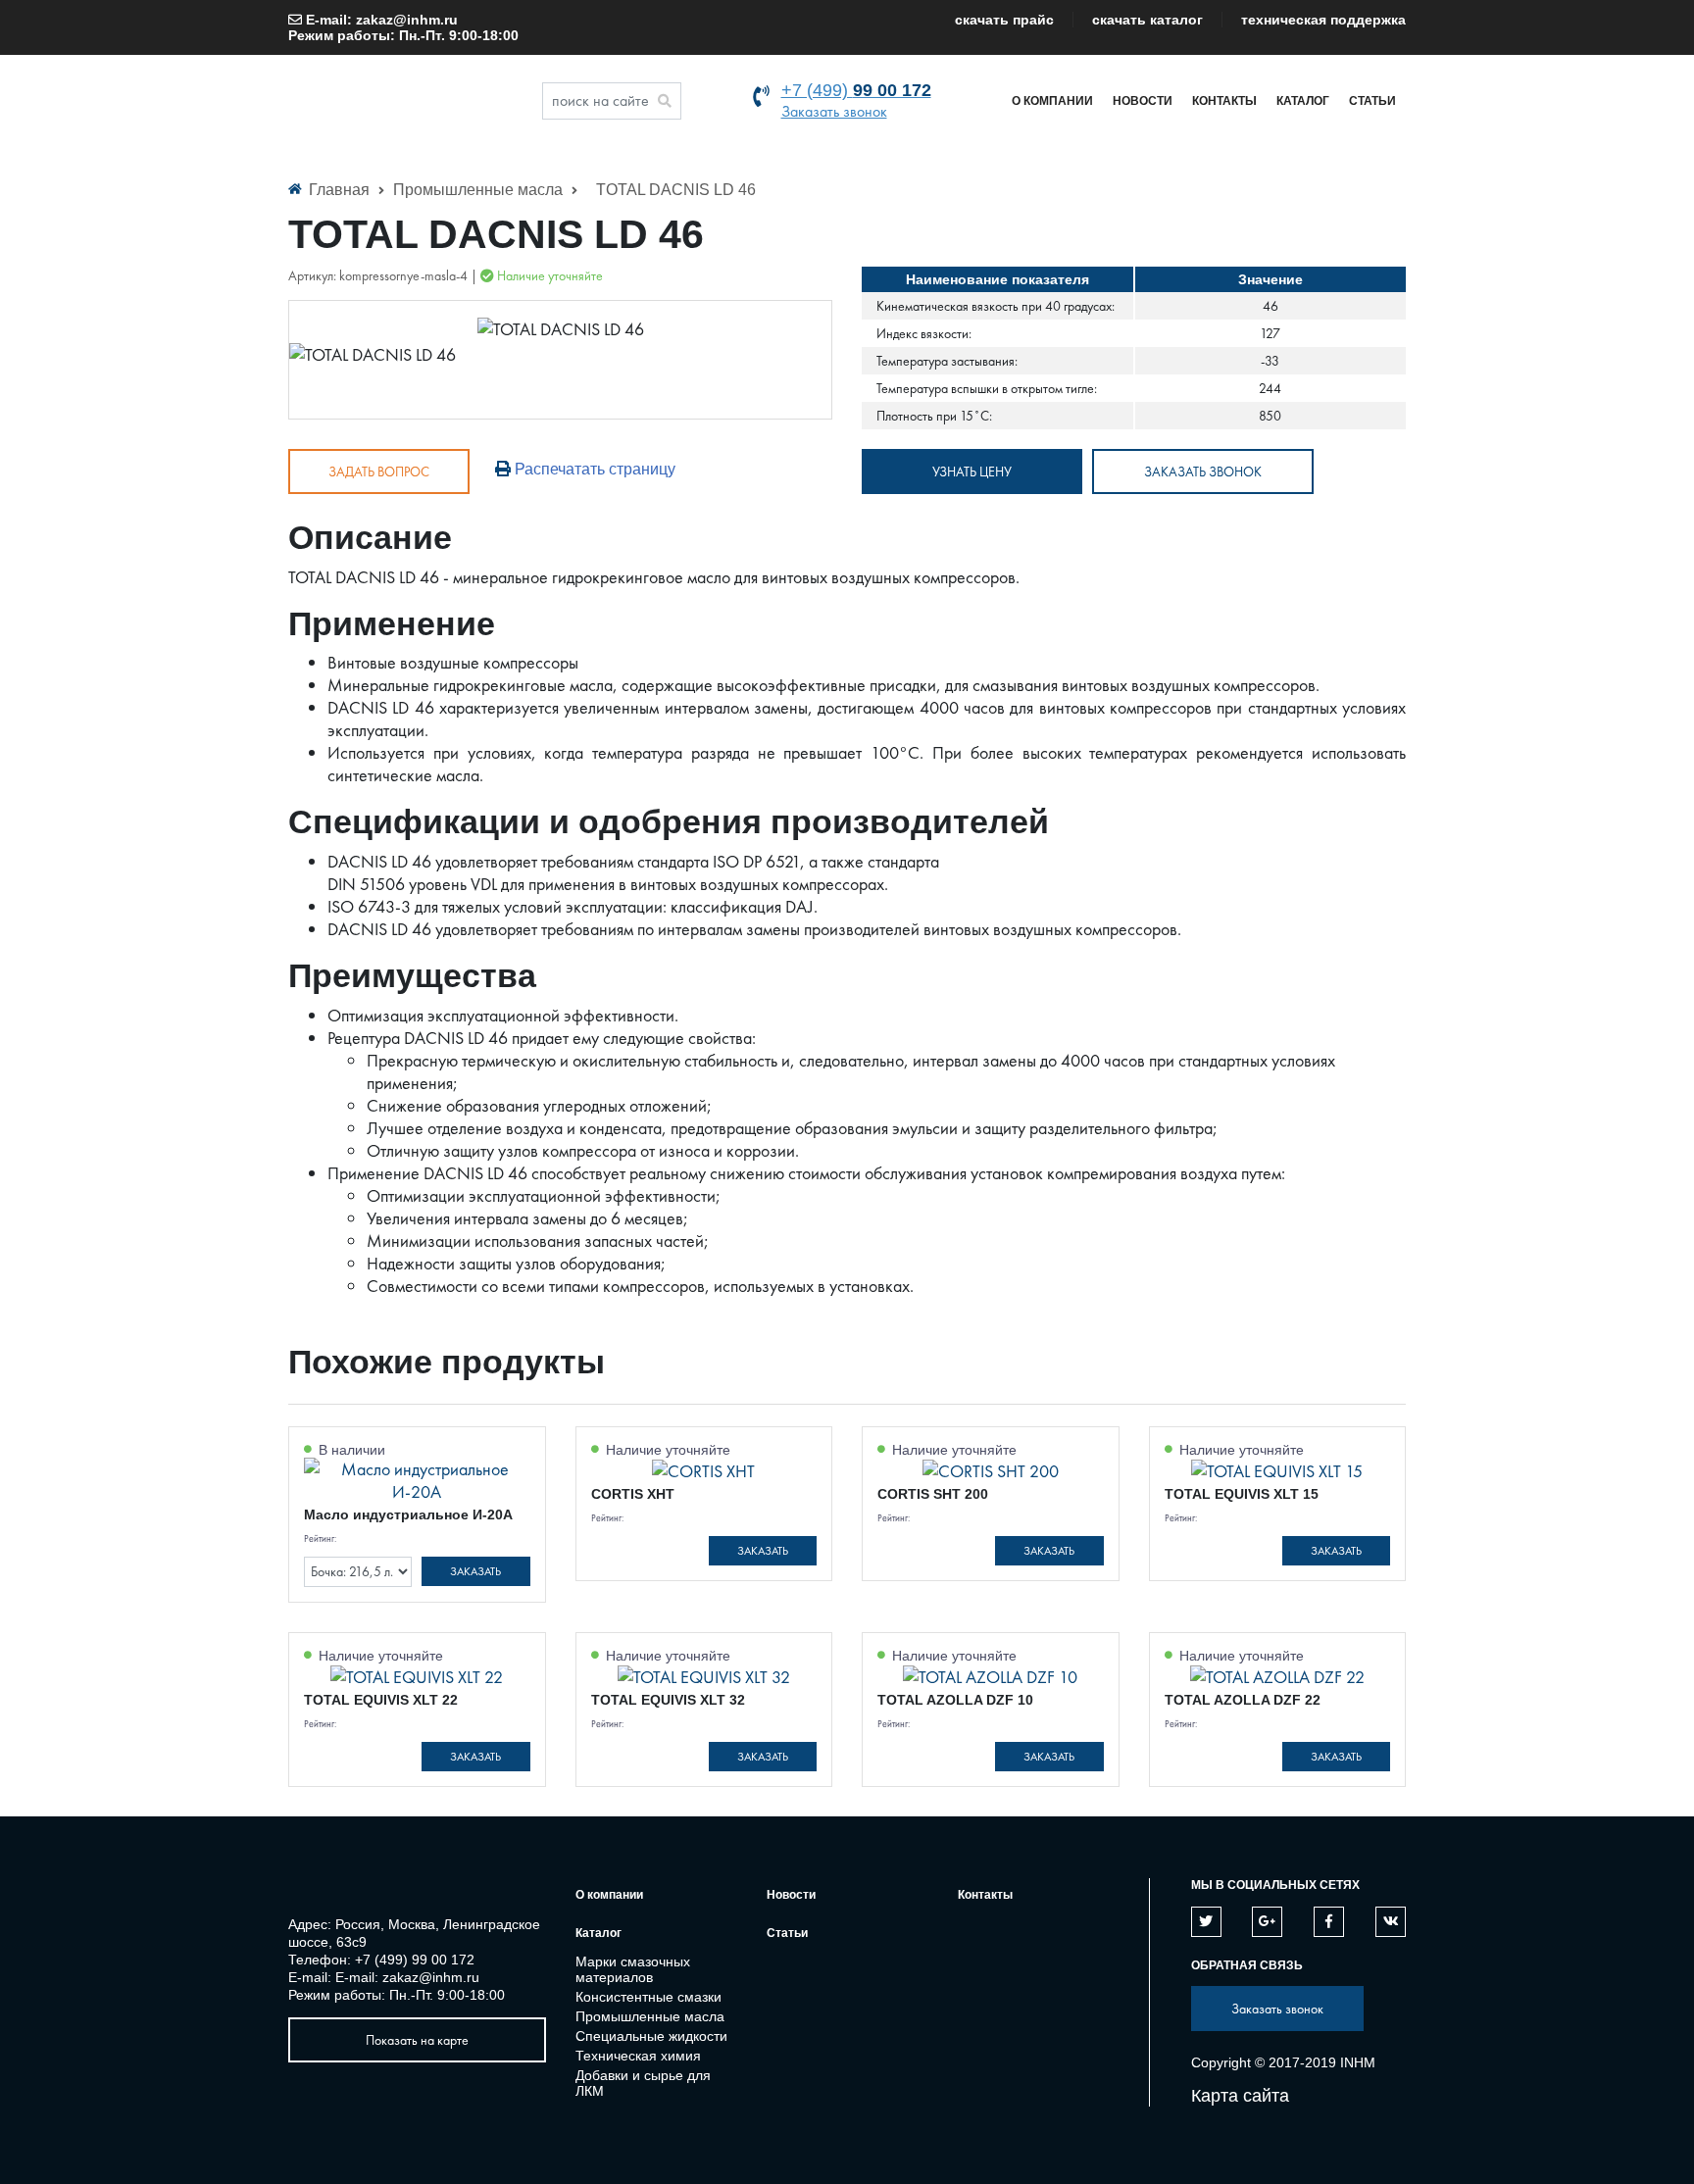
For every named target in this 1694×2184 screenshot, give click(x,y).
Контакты (1224, 101)
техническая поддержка (1323, 20)
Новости (1143, 101)
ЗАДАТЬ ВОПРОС (379, 472)
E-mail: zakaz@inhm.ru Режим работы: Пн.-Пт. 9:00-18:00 (403, 27)
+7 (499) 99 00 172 (415, 1960)
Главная (339, 190)
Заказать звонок (834, 111)
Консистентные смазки (648, 1997)
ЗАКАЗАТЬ (475, 1571)
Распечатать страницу (593, 469)
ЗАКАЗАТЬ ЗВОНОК (1203, 472)
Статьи (1372, 101)
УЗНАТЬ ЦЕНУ (972, 472)
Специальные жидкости (651, 2036)
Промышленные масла (480, 190)
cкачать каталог (1147, 20)
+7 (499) (856, 90)
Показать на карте (417, 2040)
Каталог (1303, 101)
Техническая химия (638, 2056)
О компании (1052, 101)
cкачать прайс (1004, 20)
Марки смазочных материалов (633, 1969)
